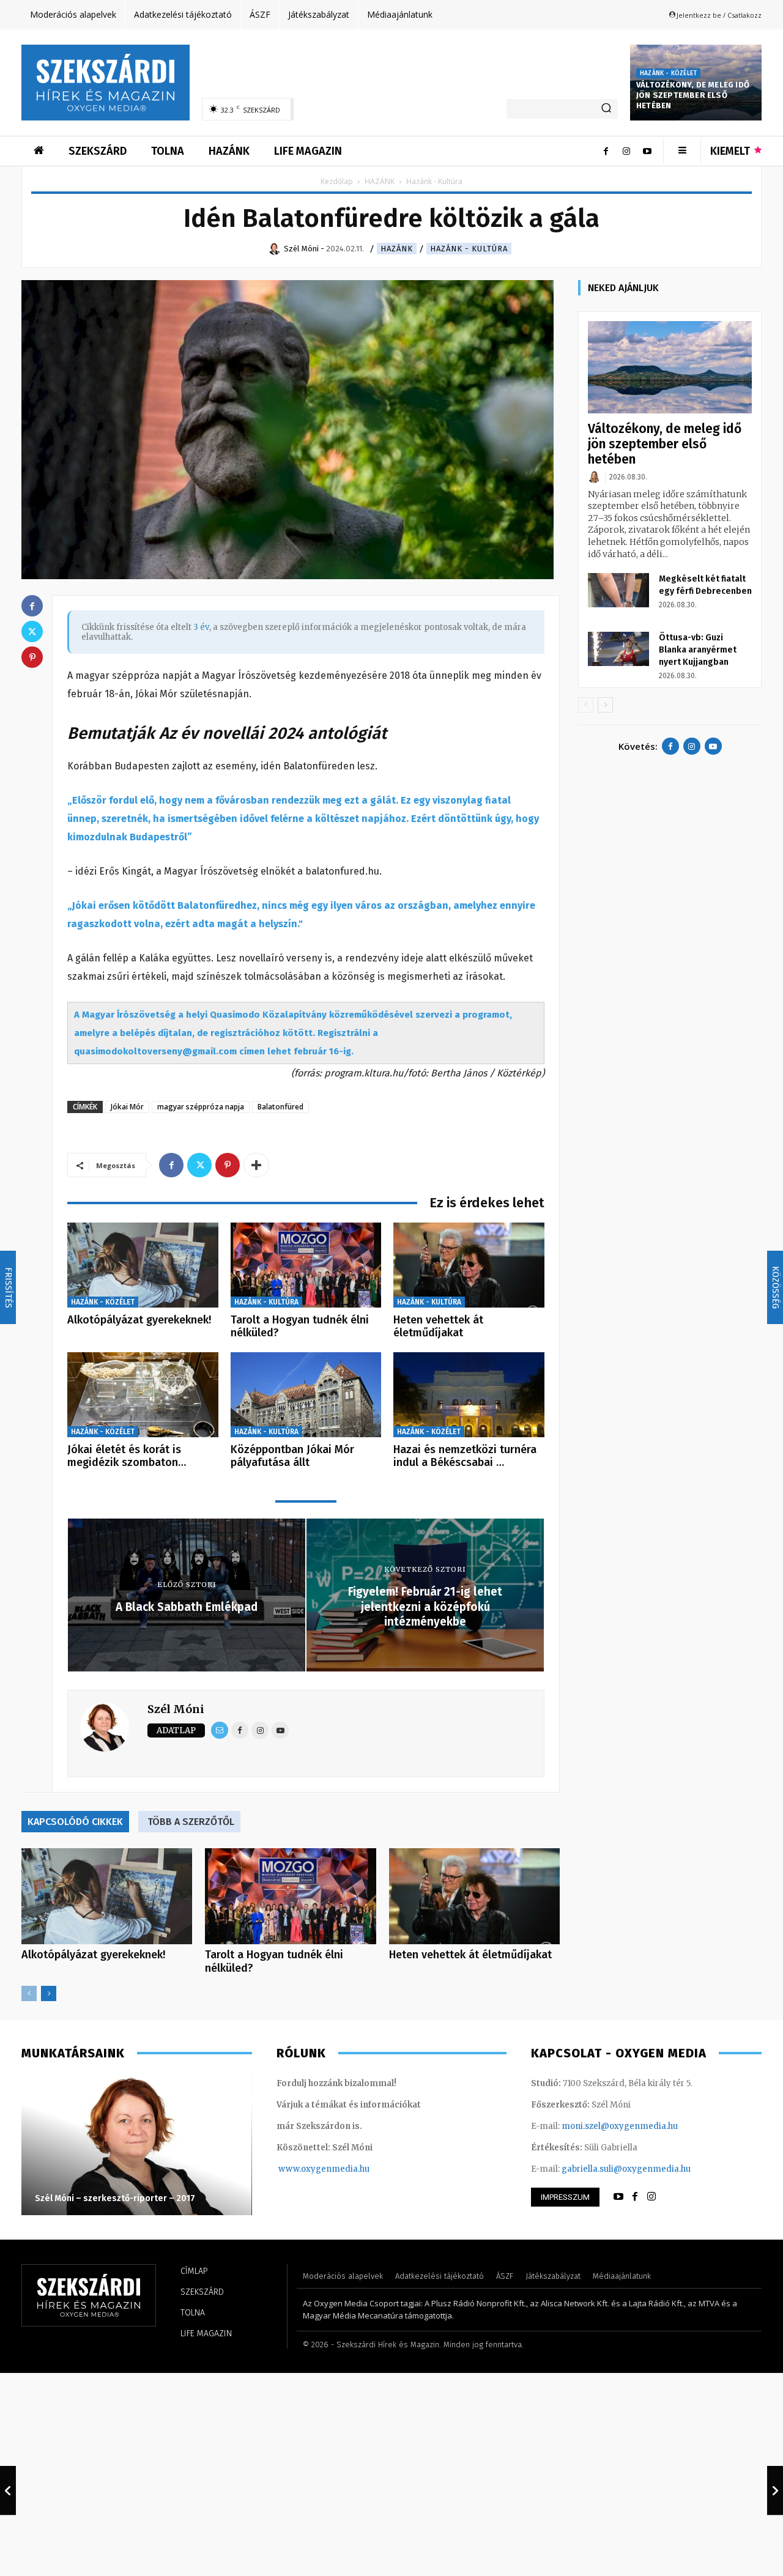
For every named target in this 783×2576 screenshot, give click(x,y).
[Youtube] (647, 151)
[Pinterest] (228, 1165)
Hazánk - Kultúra (469, 249)
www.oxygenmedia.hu (324, 2169)
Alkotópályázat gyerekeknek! (139, 1320)
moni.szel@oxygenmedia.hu (620, 2126)
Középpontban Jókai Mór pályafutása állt (292, 1456)
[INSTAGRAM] (651, 2197)
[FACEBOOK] (635, 2197)
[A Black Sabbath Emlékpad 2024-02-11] (8, 2490)
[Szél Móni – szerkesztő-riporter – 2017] (137, 2145)
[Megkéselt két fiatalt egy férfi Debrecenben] (618, 590)
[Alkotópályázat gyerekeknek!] (143, 1265)
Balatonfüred (280, 1107)
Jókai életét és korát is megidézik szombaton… (127, 1456)
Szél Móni (176, 1709)
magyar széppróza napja (201, 1107)
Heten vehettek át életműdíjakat (438, 1327)
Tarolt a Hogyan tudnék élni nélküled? (300, 1327)
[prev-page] (29, 1993)
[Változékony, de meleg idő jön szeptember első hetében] (670, 367)
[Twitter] (199, 1165)
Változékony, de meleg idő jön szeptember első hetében (693, 95)
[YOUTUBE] (618, 2197)
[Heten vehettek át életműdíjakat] (469, 1265)
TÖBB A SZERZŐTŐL (191, 1822)
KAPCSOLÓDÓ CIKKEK (75, 1822)
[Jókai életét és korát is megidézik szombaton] (143, 1395)
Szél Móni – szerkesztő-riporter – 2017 (115, 2198)
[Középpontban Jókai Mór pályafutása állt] (306, 1395)
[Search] (606, 109)
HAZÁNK (380, 181)
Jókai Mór (127, 1107)
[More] (256, 1165)
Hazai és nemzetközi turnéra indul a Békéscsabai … (465, 1456)
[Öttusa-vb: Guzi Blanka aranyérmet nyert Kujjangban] (618, 649)
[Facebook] (606, 151)
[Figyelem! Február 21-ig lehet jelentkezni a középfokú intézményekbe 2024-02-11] (775, 2490)
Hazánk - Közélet (668, 73)
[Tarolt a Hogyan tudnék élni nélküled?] (306, 1265)
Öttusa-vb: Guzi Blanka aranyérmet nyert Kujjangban (698, 650)
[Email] (220, 1730)
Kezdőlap (337, 181)
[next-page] (49, 1993)
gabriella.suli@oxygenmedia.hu (626, 2169)
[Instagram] (626, 151)
